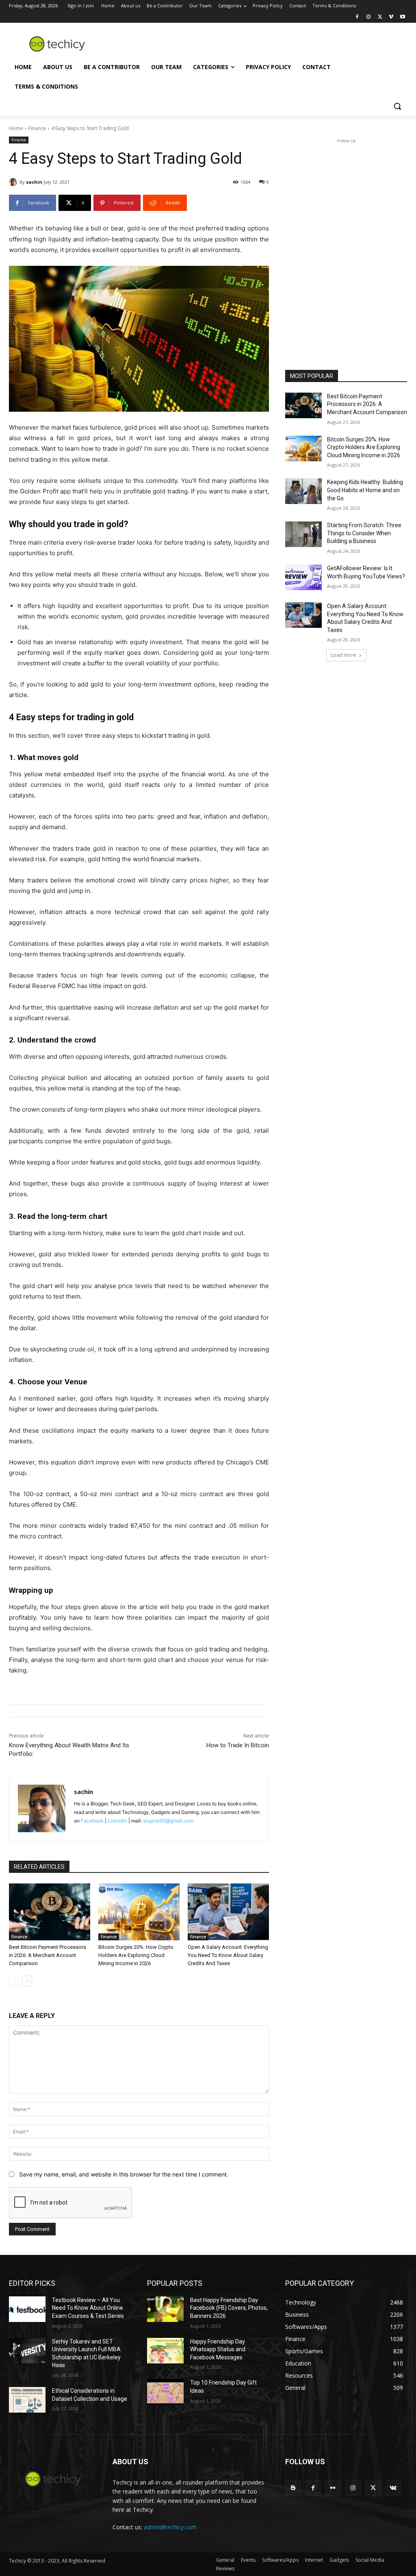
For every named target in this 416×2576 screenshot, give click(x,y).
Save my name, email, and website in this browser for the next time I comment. (124, 2174)
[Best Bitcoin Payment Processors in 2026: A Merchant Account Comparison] (50, 1912)
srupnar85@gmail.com (168, 1821)
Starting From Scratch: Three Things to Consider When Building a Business (364, 533)
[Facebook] (357, 17)
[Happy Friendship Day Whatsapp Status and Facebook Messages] (165, 2351)
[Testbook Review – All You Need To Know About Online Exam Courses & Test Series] (27, 2309)
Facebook (92, 1821)
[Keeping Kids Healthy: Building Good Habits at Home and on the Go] (303, 491)
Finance (37, 128)
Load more (343, 655)
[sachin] (14, 182)
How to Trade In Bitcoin (238, 1745)
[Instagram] (369, 17)
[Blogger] (293, 2488)
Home (16, 128)
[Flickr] (333, 2488)
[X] (380, 17)
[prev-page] (14, 1981)
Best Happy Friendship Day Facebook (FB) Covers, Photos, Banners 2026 (229, 2308)
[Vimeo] (391, 17)
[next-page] (27, 1981)
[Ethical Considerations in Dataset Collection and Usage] (27, 2400)
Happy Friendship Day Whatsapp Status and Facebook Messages (218, 2349)
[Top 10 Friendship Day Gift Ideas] (165, 2392)
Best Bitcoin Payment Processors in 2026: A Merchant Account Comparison (48, 1955)
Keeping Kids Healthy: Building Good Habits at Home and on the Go (365, 490)
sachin (34, 182)
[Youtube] (402, 17)
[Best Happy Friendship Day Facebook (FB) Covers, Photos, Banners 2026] (165, 2309)
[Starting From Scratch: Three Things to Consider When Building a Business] (303, 534)
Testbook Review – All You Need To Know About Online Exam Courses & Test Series (88, 2308)
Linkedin (117, 1821)
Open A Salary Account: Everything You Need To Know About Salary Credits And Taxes (228, 1955)
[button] (397, 106)
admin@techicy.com (170, 2527)
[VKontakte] (393, 2488)
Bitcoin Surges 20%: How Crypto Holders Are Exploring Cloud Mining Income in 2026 (136, 1955)
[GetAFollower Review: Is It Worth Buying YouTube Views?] (303, 577)
